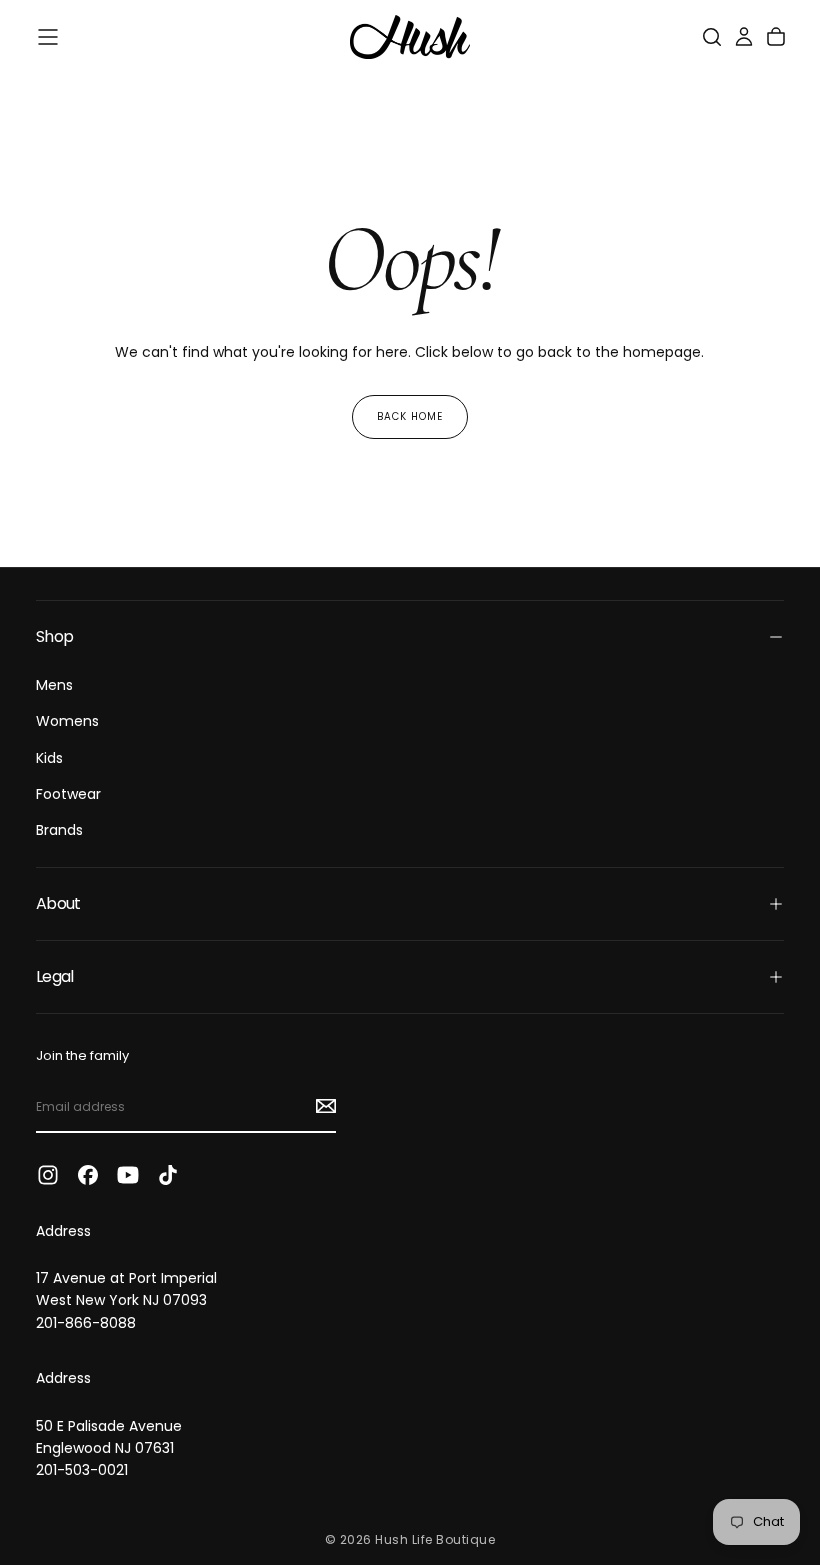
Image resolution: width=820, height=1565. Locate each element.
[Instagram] (48, 1175)
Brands (59, 830)
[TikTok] (168, 1175)
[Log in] (744, 37)
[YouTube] (128, 1175)
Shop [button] (54, 636)
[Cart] (776, 37)
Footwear (68, 794)
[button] (48, 37)
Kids (49, 758)
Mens (54, 685)
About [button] (58, 903)
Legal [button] (55, 976)
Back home (410, 416)
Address (63, 1231)
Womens (67, 721)
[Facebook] (88, 1175)
